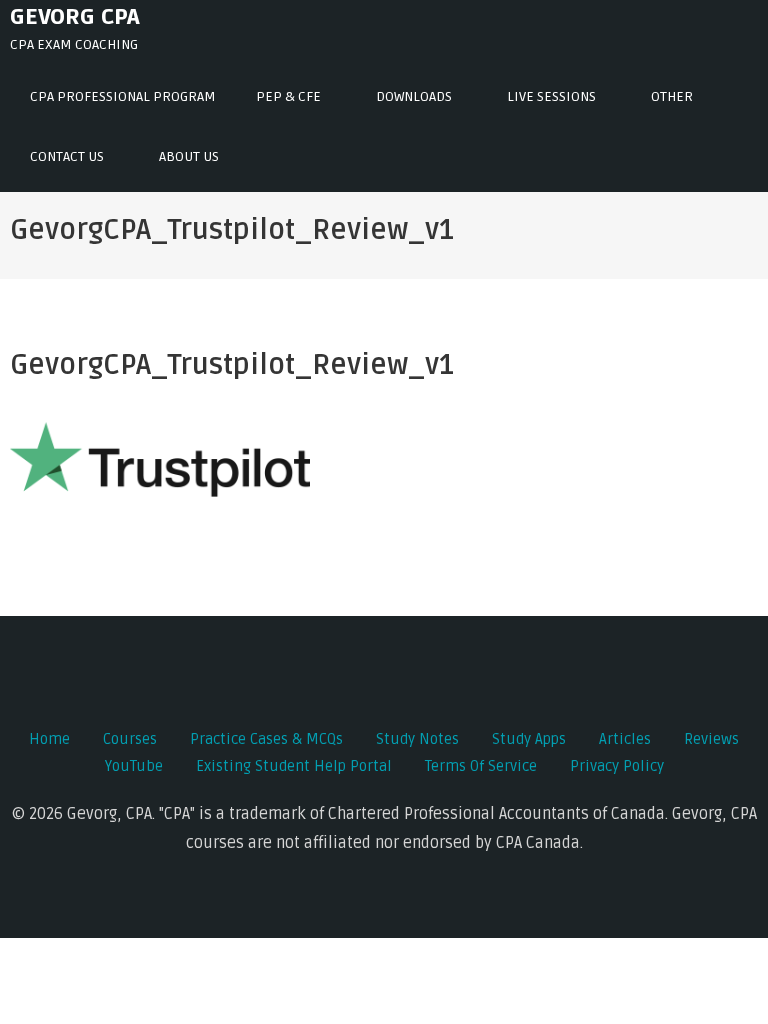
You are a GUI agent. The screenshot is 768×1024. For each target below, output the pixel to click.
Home (49, 739)
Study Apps (529, 739)
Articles (625, 739)
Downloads (414, 96)
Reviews (711, 739)
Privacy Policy (617, 766)
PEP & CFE (288, 96)
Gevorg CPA (75, 17)
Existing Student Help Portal (294, 766)
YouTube (134, 766)
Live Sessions (551, 96)
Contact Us (67, 156)
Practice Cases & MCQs (266, 739)
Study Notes (417, 739)
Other (672, 96)
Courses (130, 739)
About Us (189, 156)
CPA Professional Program (123, 96)
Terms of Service (481, 766)
